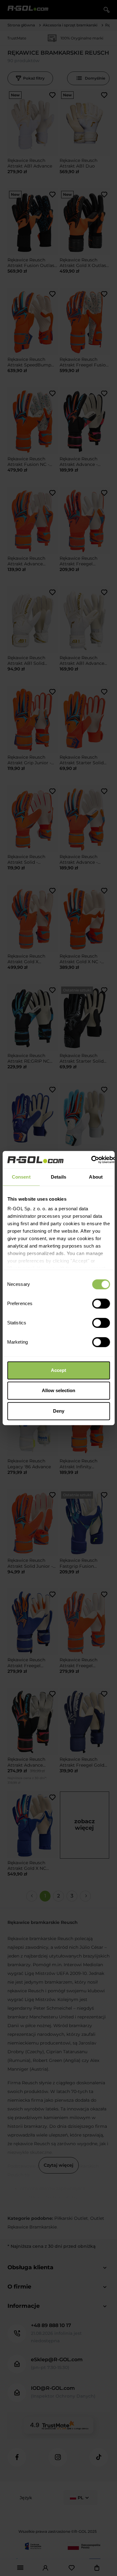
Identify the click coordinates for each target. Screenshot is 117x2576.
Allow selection (58, 1390)
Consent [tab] (21, 1177)
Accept (58, 1370)
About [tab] (96, 1177)
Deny (59, 1411)
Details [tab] (58, 1177)
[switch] (101, 1304)
